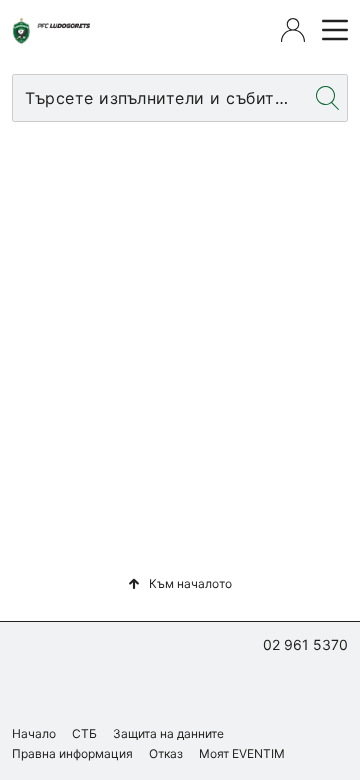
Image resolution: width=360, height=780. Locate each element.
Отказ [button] (166, 753)
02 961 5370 (305, 644)
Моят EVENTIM (242, 753)
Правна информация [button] (72, 753)
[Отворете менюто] (332, 30)
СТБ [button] (84, 733)
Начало (34, 733)
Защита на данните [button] (168, 733)
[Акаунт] (293, 30)
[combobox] (160, 98)
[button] (180, 583)
